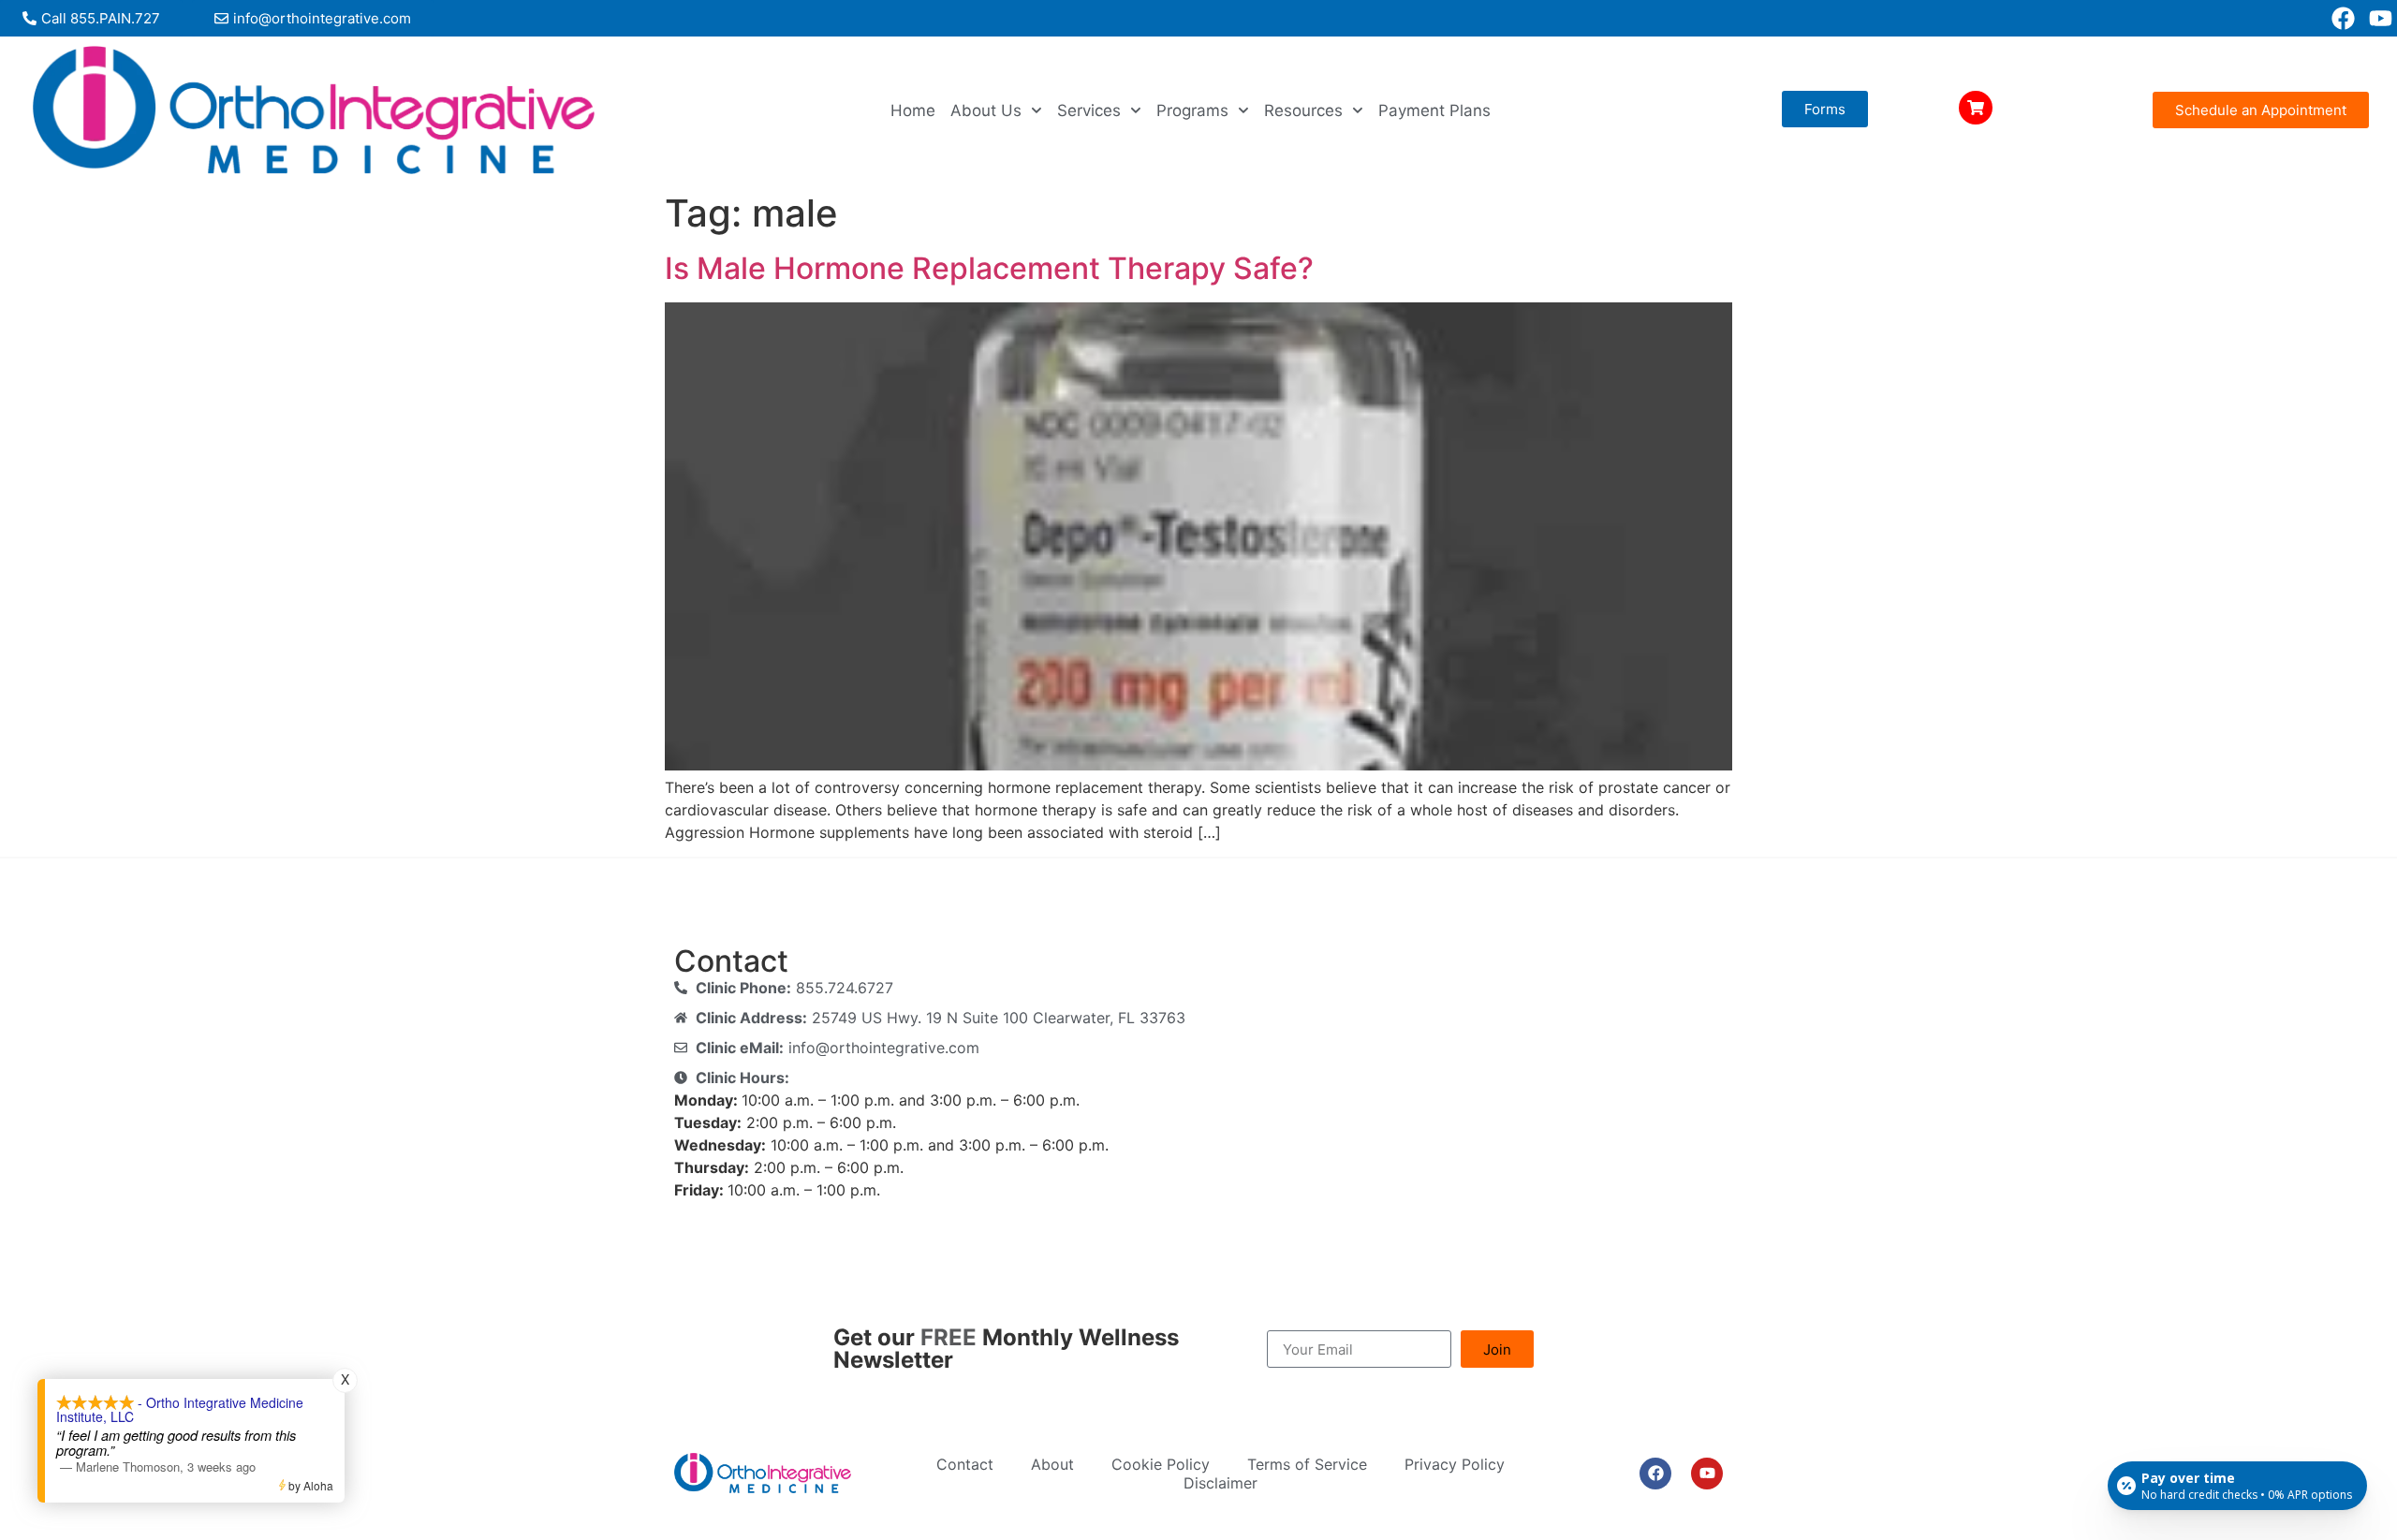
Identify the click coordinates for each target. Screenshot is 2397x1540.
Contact (965, 1464)
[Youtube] (2381, 18)
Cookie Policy (1161, 1464)
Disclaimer (1221, 1483)
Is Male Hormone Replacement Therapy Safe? (989, 268)
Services (1089, 110)
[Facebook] (2343, 18)
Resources (1303, 110)
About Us (986, 110)
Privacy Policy (1455, 1464)
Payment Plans (1434, 110)
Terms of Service (1307, 1464)
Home (913, 110)
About (1052, 1464)
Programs (1192, 110)
